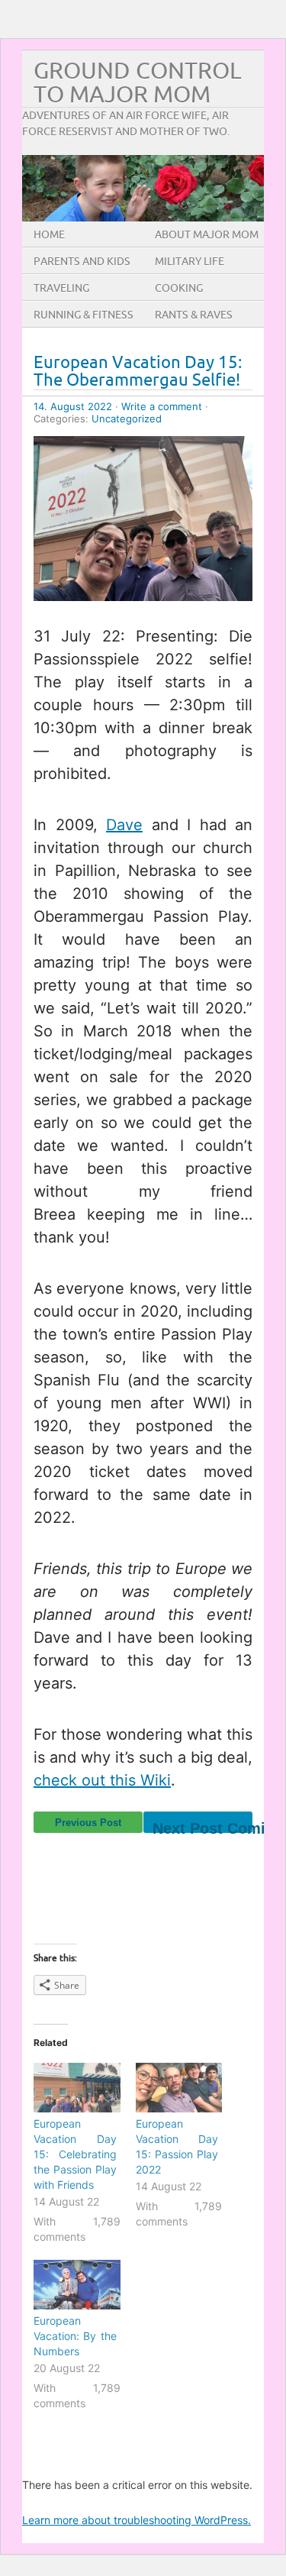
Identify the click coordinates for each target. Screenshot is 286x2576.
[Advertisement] (160, 1871)
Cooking (179, 288)
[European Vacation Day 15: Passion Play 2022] (179, 2088)
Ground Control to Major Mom (138, 83)
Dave (124, 825)
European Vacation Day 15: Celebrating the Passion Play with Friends (75, 2154)
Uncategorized (127, 419)
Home (49, 235)
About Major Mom (207, 235)
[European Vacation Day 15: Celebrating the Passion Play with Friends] (77, 2088)
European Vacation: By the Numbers (75, 2336)
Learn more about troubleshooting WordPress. (137, 2520)
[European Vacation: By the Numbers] (77, 2285)
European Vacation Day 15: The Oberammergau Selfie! (138, 372)
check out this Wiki (102, 1780)
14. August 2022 (73, 406)
